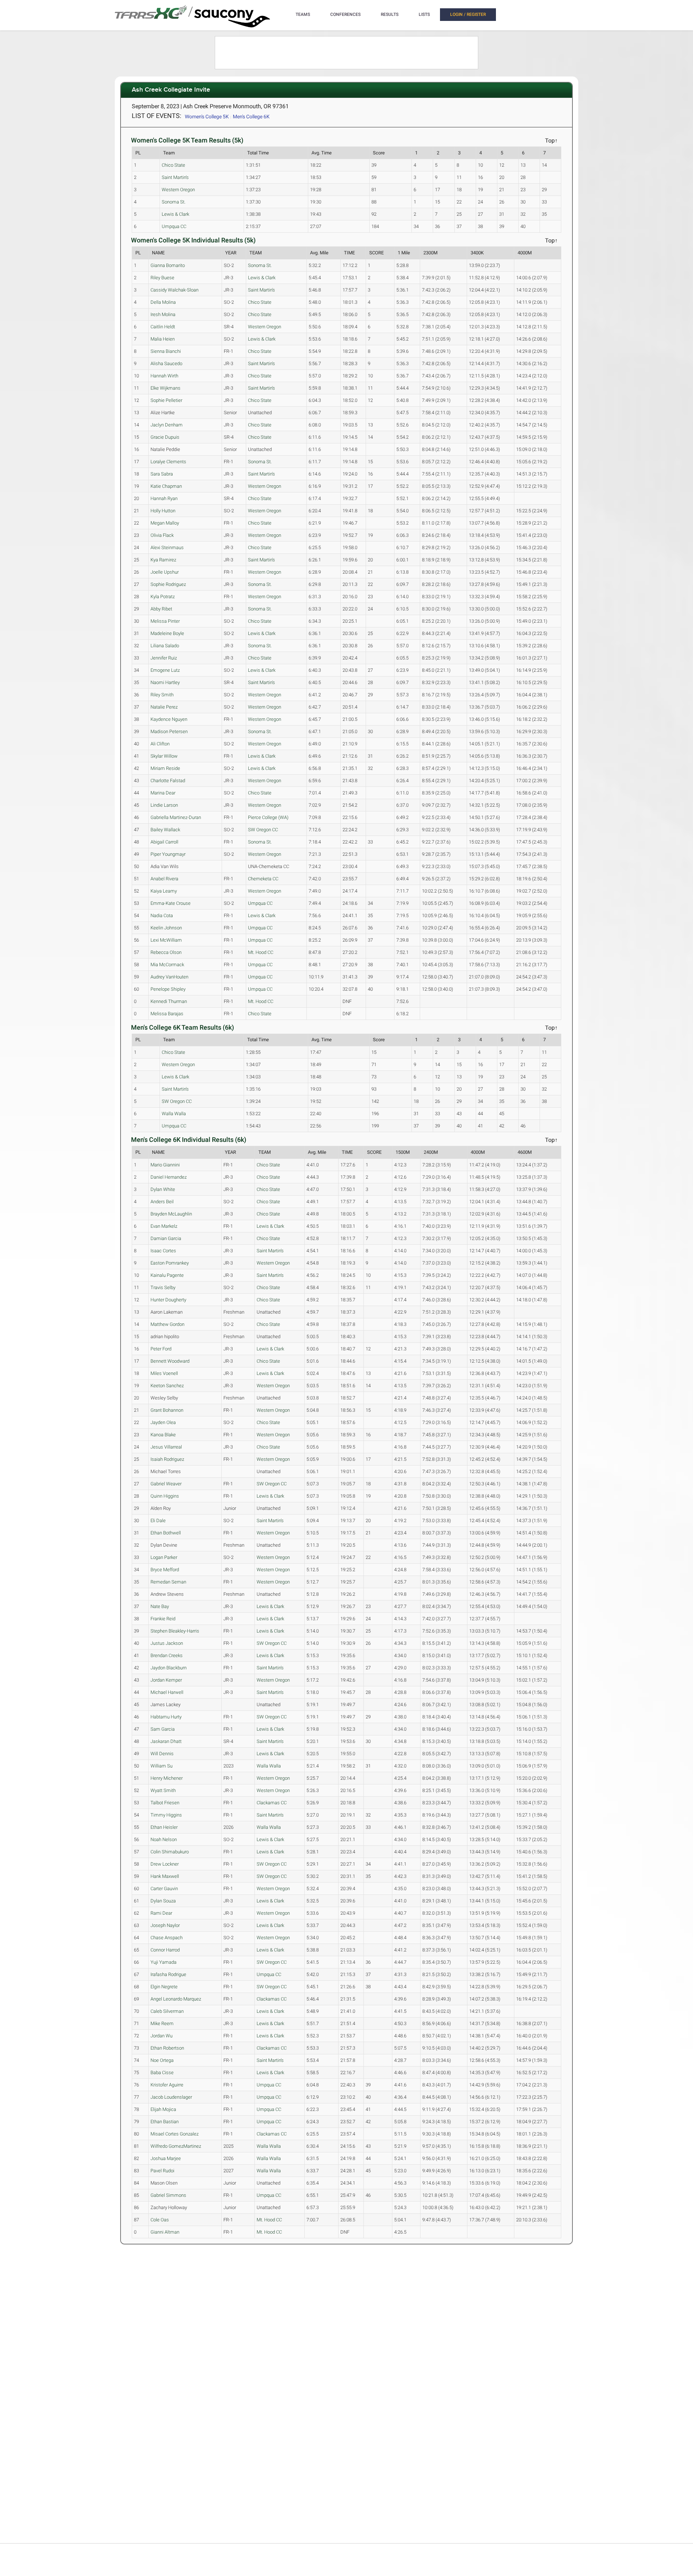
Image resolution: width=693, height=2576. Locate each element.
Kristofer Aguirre (167, 2085)
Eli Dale (158, 1521)
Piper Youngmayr (168, 854)
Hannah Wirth (164, 376)
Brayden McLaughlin (171, 1214)
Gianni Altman (165, 2232)
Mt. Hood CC (261, 952)
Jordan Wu (162, 2036)
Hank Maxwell (165, 1876)
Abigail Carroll (164, 842)
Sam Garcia (163, 1729)
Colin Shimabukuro (170, 1852)
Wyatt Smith (163, 1790)
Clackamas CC (272, 1803)
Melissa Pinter (165, 621)
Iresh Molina (163, 314)
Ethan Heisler (164, 1827)
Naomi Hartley (165, 682)
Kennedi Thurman (169, 1001)
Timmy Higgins (166, 1815)
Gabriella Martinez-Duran (176, 817)
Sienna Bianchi (166, 351)
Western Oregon (178, 190)
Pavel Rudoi (162, 2171)
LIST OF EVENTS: (156, 116)
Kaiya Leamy (164, 891)
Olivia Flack (162, 535)
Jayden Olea (163, 1422)
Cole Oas (160, 2220)
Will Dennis (162, 1754)
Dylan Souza (163, 1901)
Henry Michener (167, 1778)
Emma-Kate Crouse (171, 903)
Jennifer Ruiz (164, 658)
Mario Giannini (165, 1165)
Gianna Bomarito (168, 265)
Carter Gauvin (164, 1889)
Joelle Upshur (165, 572)
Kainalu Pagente (167, 1275)
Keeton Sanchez (167, 1386)
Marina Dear (163, 793)
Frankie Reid (163, 1619)
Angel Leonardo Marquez (176, 1999)
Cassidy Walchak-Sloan (175, 290)
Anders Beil (162, 1202)
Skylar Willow (164, 756)
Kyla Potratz (163, 597)
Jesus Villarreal (166, 1447)
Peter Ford (161, 1349)
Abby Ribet (161, 609)
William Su (162, 1766)
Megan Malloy (165, 523)
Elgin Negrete (164, 1987)
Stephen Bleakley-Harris (175, 1631)
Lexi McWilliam (166, 940)
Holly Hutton (163, 511)
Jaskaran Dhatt (166, 1741)
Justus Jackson (167, 1643)
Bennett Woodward (170, 1361)
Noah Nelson (164, 1839)
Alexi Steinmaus (167, 547)
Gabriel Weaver (166, 1484)
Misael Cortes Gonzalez (175, 2134)
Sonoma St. (174, 202)
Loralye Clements (168, 462)
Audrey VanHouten (169, 977)
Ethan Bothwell (166, 1533)
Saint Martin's (175, 177)
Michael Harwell (167, 1692)
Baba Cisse (162, 2073)
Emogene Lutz (165, 670)
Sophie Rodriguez (168, 584)
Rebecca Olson (166, 952)
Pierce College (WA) (268, 817)
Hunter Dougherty (168, 1300)
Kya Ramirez (163, 560)
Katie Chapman (166, 486)
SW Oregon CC (263, 830)
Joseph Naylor (165, 1925)
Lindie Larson (164, 805)
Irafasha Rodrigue (168, 1974)
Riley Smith (162, 695)
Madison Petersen (169, 731)
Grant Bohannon (167, 1410)
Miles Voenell (164, 1373)
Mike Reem (162, 2023)
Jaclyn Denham (167, 425)
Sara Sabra (162, 474)
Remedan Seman (168, 1582)
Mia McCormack (167, 965)
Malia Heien (163, 339)
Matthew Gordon (167, 1324)
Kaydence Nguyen (169, 719)
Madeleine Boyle (167, 633)
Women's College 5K (207, 117)
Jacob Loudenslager (171, 2097)
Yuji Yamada (164, 1962)
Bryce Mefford (165, 1570)
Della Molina (163, 302)
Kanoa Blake (163, 1435)
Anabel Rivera (164, 879)
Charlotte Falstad (168, 781)
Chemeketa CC (263, 879)
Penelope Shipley (168, 989)
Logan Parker (164, 1557)
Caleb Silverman (167, 2011)
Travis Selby (163, 1287)
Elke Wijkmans (165, 388)
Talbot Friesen (165, 1803)
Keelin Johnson (166, 928)
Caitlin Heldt (163, 327)
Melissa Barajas (167, 1014)
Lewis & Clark (175, 214)
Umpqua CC (174, 226)
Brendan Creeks (167, 1655)
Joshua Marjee (166, 2158)
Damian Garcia (166, 1238)
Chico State (173, 165)
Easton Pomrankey (170, 1263)
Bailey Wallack (165, 830)
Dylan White (163, 1189)
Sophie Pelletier (166, 400)
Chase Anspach (167, 1938)
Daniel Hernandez (169, 1177)
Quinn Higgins (165, 1496)
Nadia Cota (162, 915)
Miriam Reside (165, 768)
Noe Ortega (162, 2060)
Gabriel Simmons (168, 2195)
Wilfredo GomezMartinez (176, 2146)
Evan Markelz (164, 1226)
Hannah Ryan (164, 498)
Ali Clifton (160, 744)
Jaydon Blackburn (169, 1668)
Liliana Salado (165, 646)
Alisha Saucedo (166, 363)
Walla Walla (174, 1114)
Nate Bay (160, 1606)
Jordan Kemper (166, 1680)
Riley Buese (162, 278)
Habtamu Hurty (166, 1717)
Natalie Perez (164, 707)
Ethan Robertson (167, 2048)
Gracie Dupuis (165, 437)
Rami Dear (161, 1913)
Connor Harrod (165, 1950)
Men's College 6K (251, 117)
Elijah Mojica (163, 2109)
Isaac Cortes (163, 1251)
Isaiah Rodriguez (167, 1459)
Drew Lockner (165, 1864)
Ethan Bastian (165, 2122)
